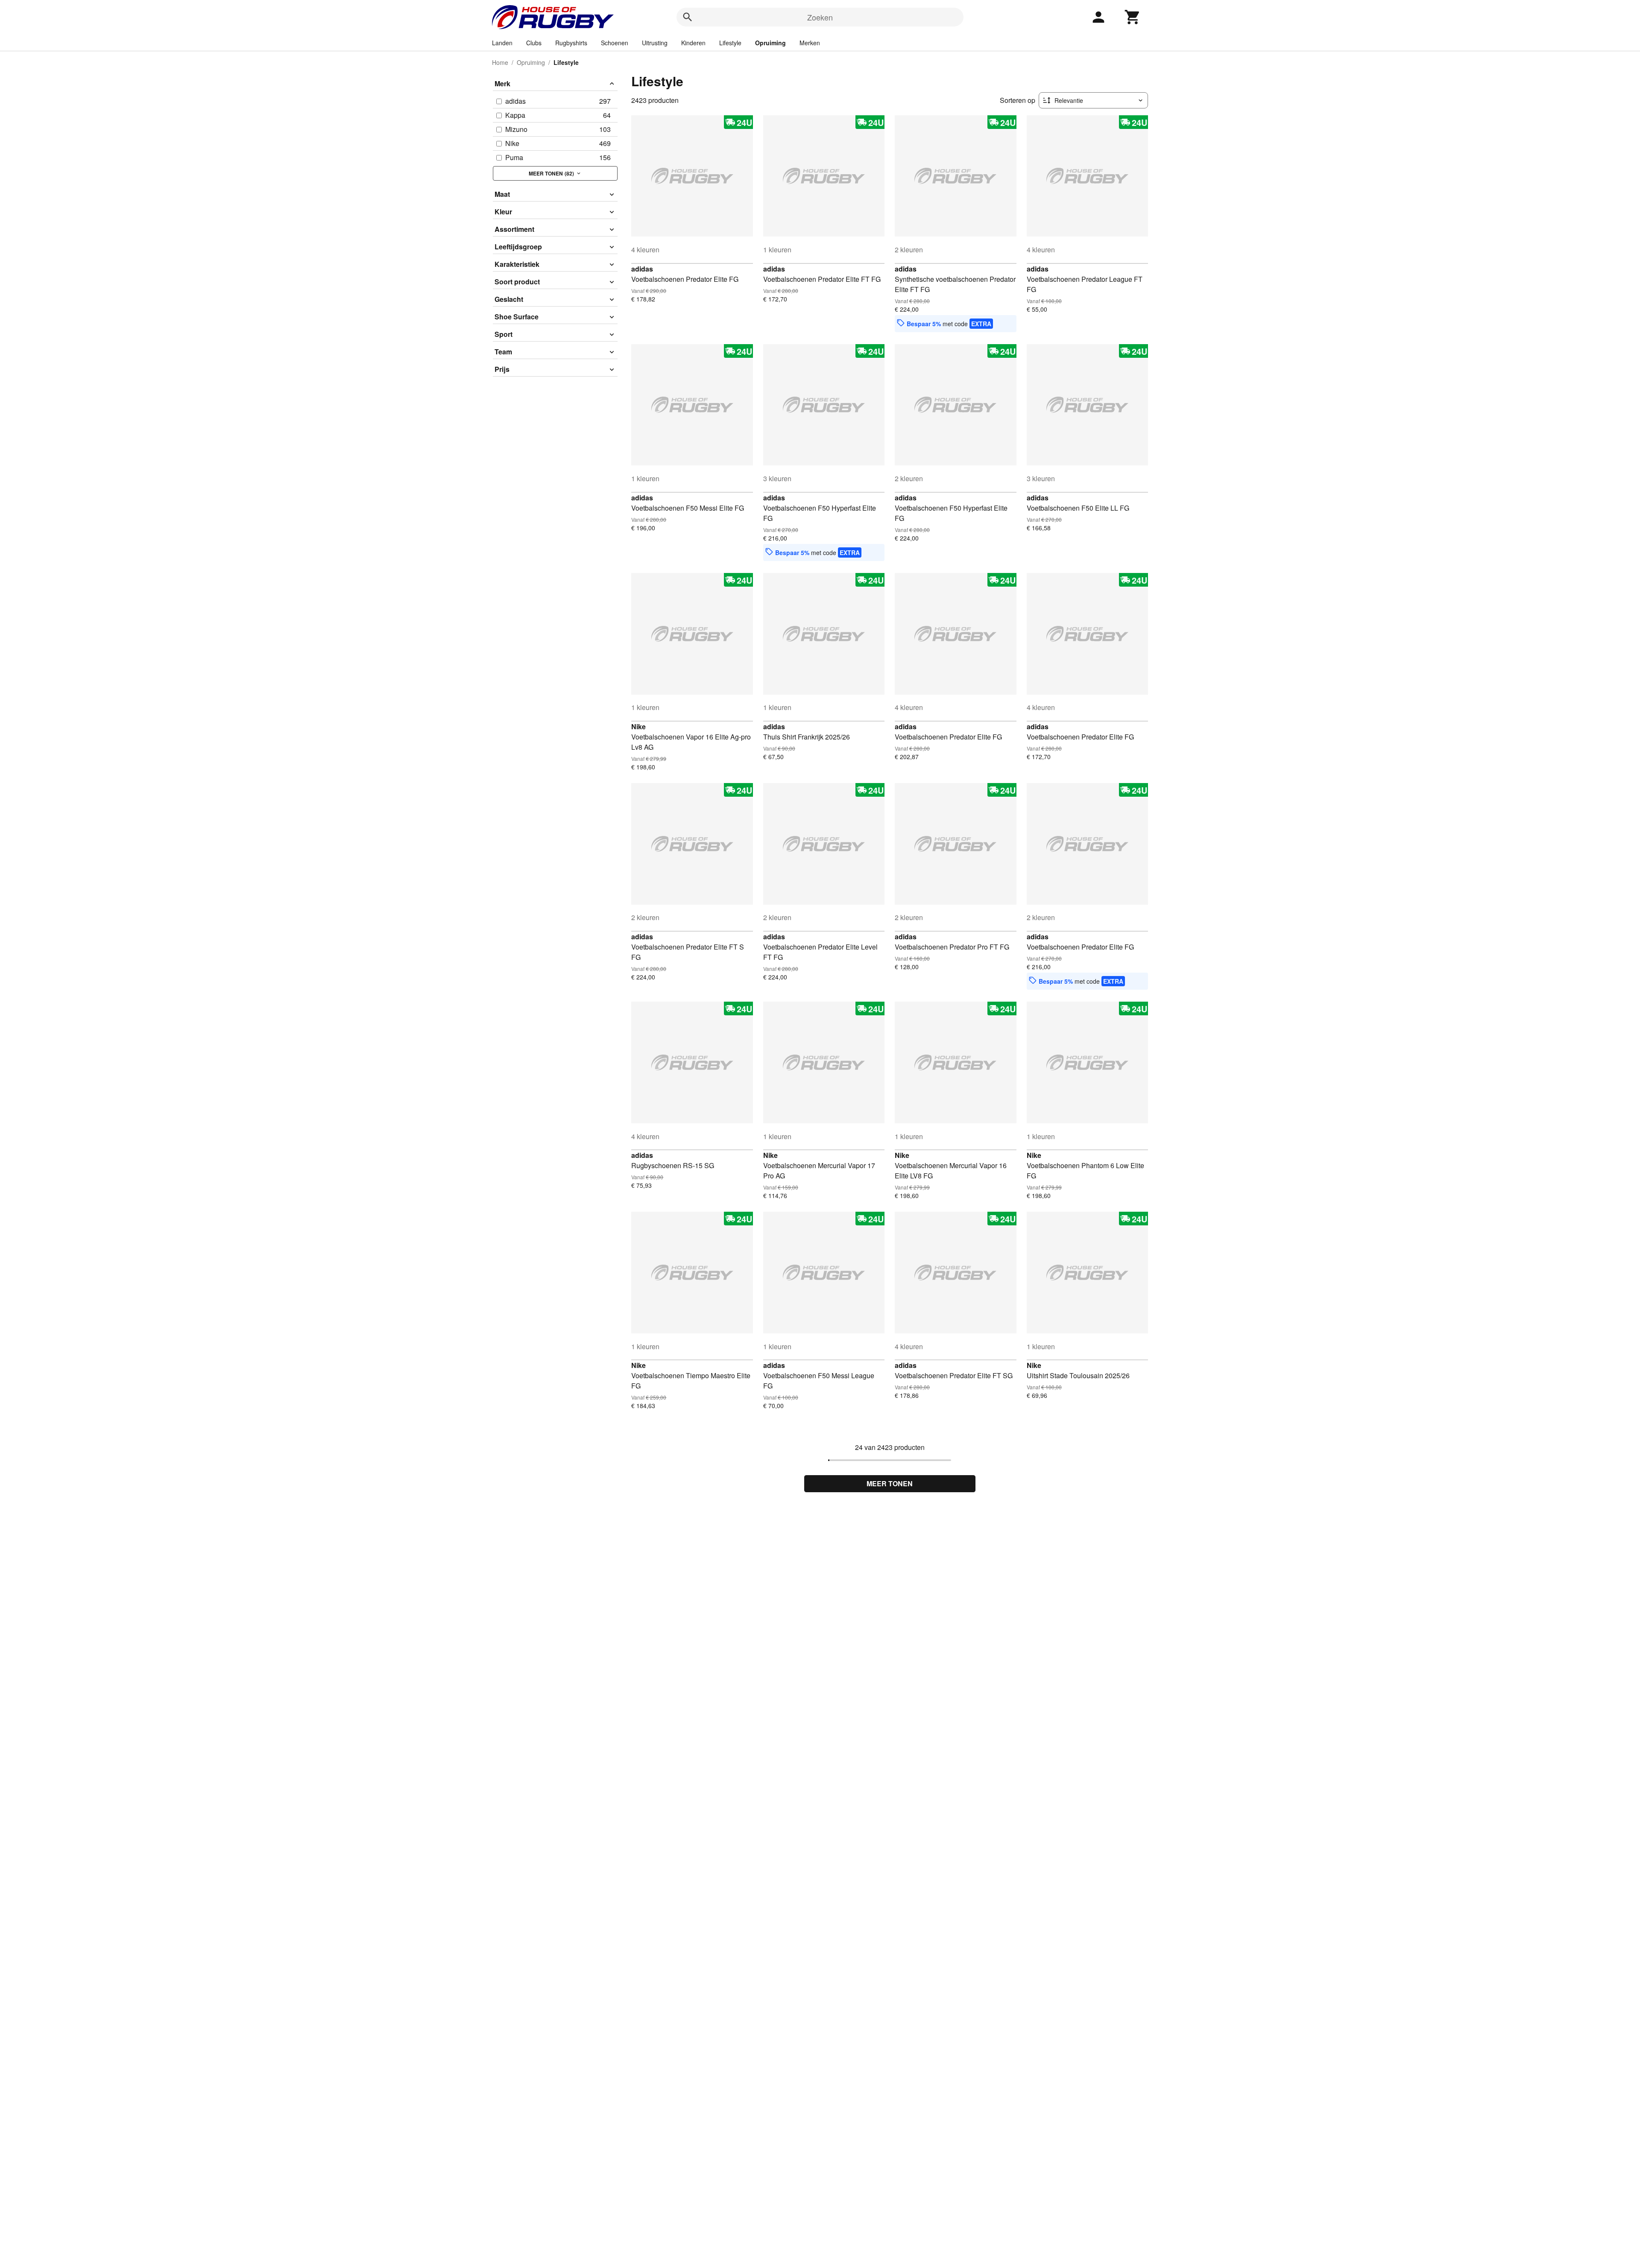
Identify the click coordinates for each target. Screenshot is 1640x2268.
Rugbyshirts (571, 43)
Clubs (534, 43)
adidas (642, 269)
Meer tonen (890, 1483)
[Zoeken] (688, 17)
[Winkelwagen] (1133, 17)
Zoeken (820, 17)
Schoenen (615, 43)
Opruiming (770, 43)
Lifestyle (730, 43)
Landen (502, 43)
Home (500, 62)
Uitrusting (655, 43)
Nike (638, 726)
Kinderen (693, 43)
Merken (810, 43)
